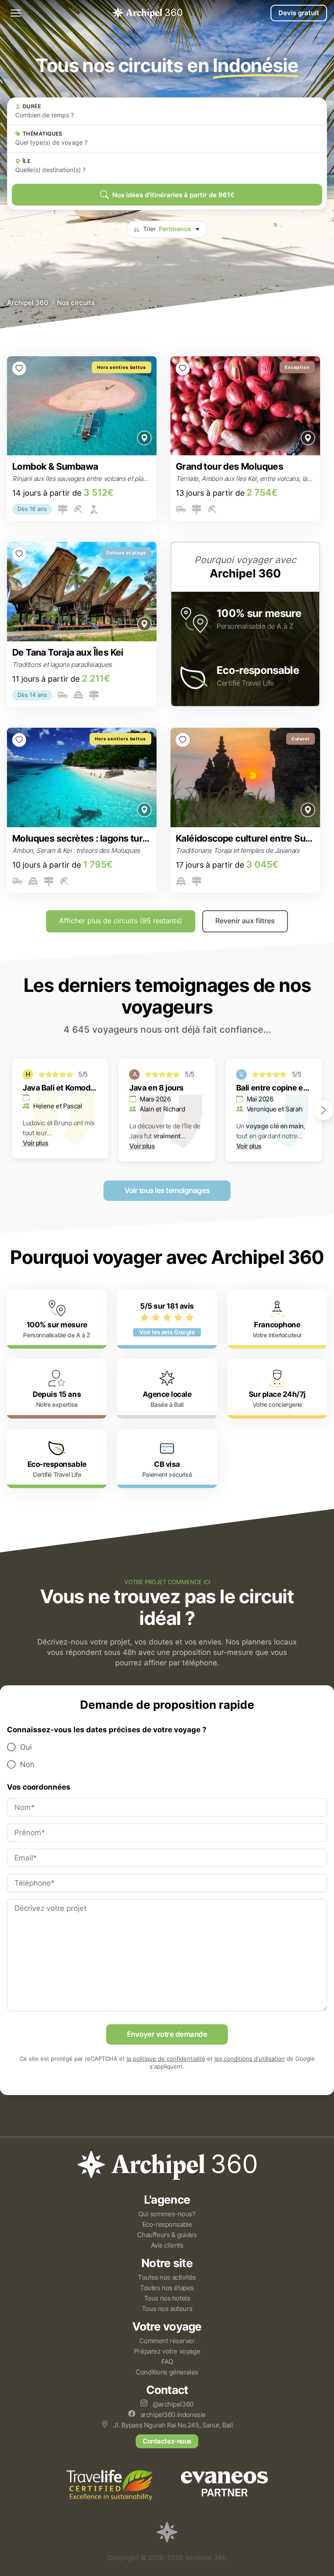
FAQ (167, 2362)
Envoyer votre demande (167, 2034)
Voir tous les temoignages (167, 1190)
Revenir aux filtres (245, 921)
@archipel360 (172, 2404)
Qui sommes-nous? (167, 2214)
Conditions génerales (167, 2372)
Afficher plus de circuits (121, 921)
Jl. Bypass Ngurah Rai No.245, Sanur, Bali (172, 2425)
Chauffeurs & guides (167, 2235)
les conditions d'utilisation (250, 2059)
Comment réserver (167, 2341)
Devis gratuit (299, 13)
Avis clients (167, 2245)
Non (27, 1764)
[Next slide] (324, 1110)
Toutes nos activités (167, 2277)
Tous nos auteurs (167, 2309)
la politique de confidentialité (166, 2059)
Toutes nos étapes (167, 2288)
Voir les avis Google (167, 1332)
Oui (26, 1747)
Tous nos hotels (167, 2298)
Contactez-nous (167, 2441)
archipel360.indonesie (172, 2415)
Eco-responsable (167, 2224)
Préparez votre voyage (167, 2351)
